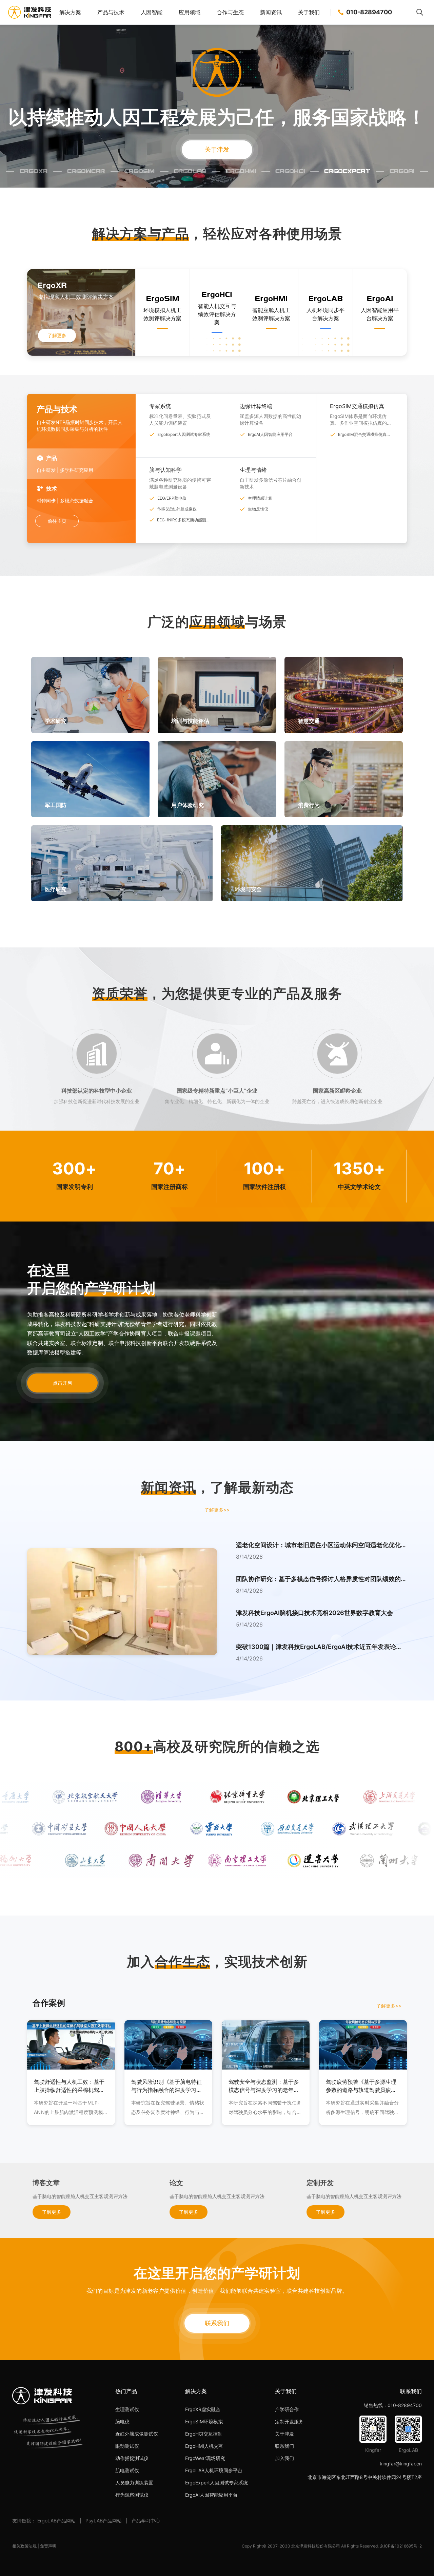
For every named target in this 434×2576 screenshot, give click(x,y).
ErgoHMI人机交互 (204, 2446)
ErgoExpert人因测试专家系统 (184, 434)
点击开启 (62, 1383)
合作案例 (49, 2003)
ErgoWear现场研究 (205, 2458)
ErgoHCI (290, 170)
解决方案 (70, 12)
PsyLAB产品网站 (104, 2521)
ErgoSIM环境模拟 (204, 2421)
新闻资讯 (271, 12)
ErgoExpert (347, 170)
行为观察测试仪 (132, 2495)
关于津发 (217, 149)
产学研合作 (287, 2409)
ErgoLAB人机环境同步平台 (214, 2470)
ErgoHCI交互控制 (204, 2434)
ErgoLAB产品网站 (56, 2521)
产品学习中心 (146, 2521)
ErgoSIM (140, 170)
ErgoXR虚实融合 (203, 2409)
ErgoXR (34, 170)
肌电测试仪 (127, 2470)
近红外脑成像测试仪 (137, 2434)
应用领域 (190, 12)
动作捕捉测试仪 (132, 2458)
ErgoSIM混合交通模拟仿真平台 (364, 435)
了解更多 (57, 335)
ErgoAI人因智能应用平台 (270, 434)
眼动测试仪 (127, 2446)
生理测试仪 (127, 2409)
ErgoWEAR (86, 170)
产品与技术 (111, 12)
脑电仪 (122, 2421)
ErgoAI (402, 170)
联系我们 (217, 2323)
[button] (321, 1557)
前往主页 (57, 521)
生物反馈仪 (258, 509)
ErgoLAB (190, 170)
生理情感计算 (260, 498)
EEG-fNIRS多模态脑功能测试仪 (184, 520)
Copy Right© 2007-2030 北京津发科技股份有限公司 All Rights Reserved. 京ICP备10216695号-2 (332, 2546)
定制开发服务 (289, 2421)
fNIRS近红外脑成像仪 (177, 509)
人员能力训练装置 (134, 2483)
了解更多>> (217, 1510)
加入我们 (284, 2458)
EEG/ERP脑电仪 (172, 498)
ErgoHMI (241, 170)
